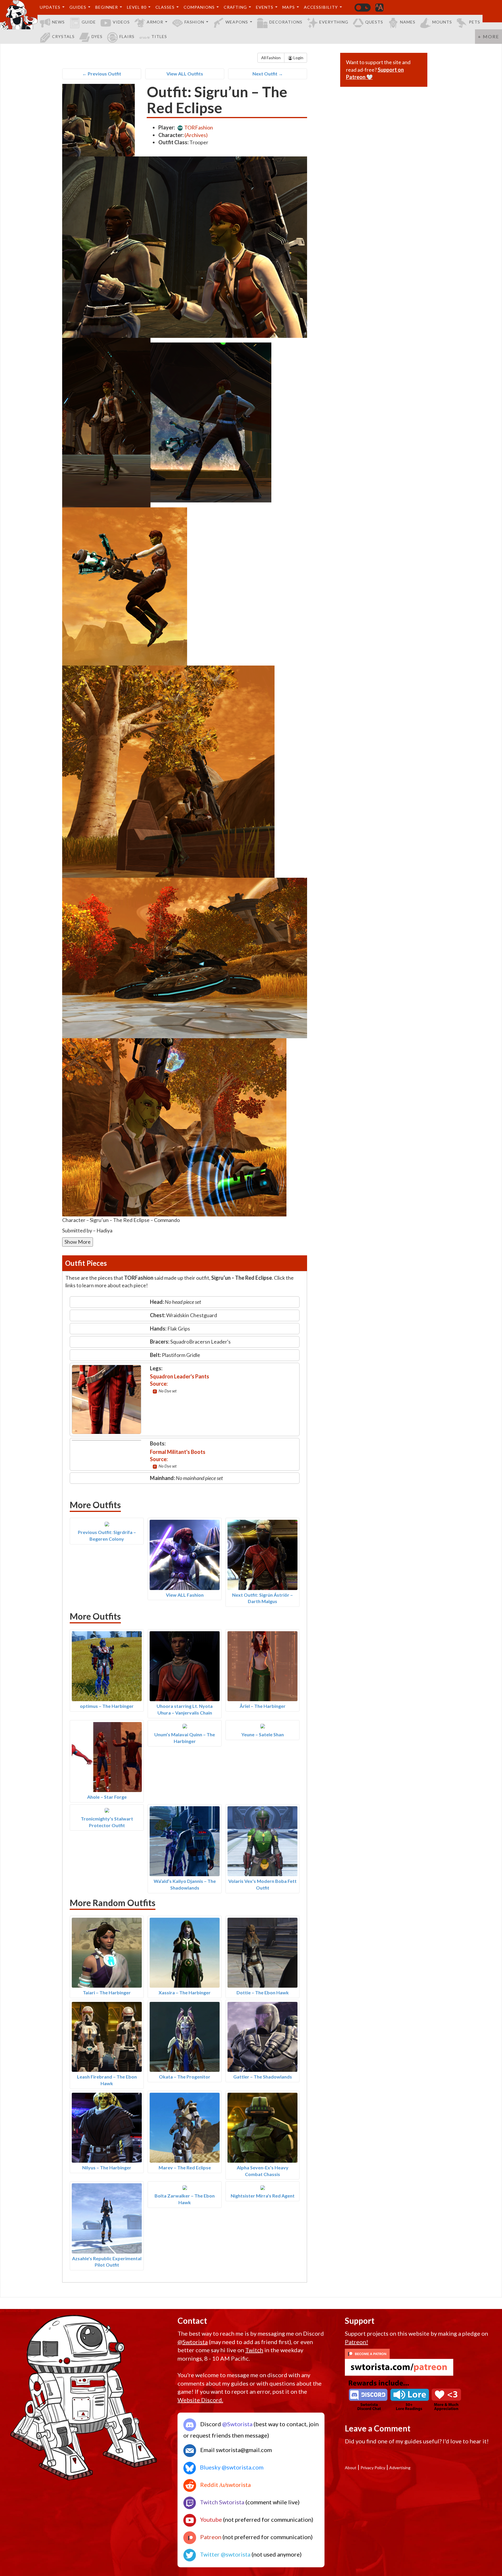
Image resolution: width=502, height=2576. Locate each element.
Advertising (400, 2468)
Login (298, 58)
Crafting (235, 7)
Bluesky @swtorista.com (231, 2467)
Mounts (442, 22)
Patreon (210, 2537)
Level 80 (137, 7)
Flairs (127, 36)
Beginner (107, 7)
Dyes (97, 36)
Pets (475, 22)
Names (408, 22)
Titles (159, 36)
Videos (121, 22)
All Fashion (271, 58)
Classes (165, 7)
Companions (199, 7)
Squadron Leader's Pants (180, 1376)
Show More (78, 1242)
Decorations (286, 22)
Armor (155, 22)
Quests (374, 22)
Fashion (194, 22)
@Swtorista (193, 2342)
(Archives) (196, 135)
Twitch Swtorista (222, 2502)
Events (265, 7)
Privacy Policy (373, 2468)
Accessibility (321, 7)
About (351, 2468)
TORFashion (198, 127)
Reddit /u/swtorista (225, 2485)
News (58, 22)
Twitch (254, 2350)
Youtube (210, 2519)
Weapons (237, 22)
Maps (289, 7)
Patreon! (356, 2342)
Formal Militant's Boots (178, 1452)
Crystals (63, 36)
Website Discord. (200, 2400)
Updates (50, 7)
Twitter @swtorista (225, 2554)
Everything (334, 22)
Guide (89, 22)
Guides (78, 7)
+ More (488, 36)
